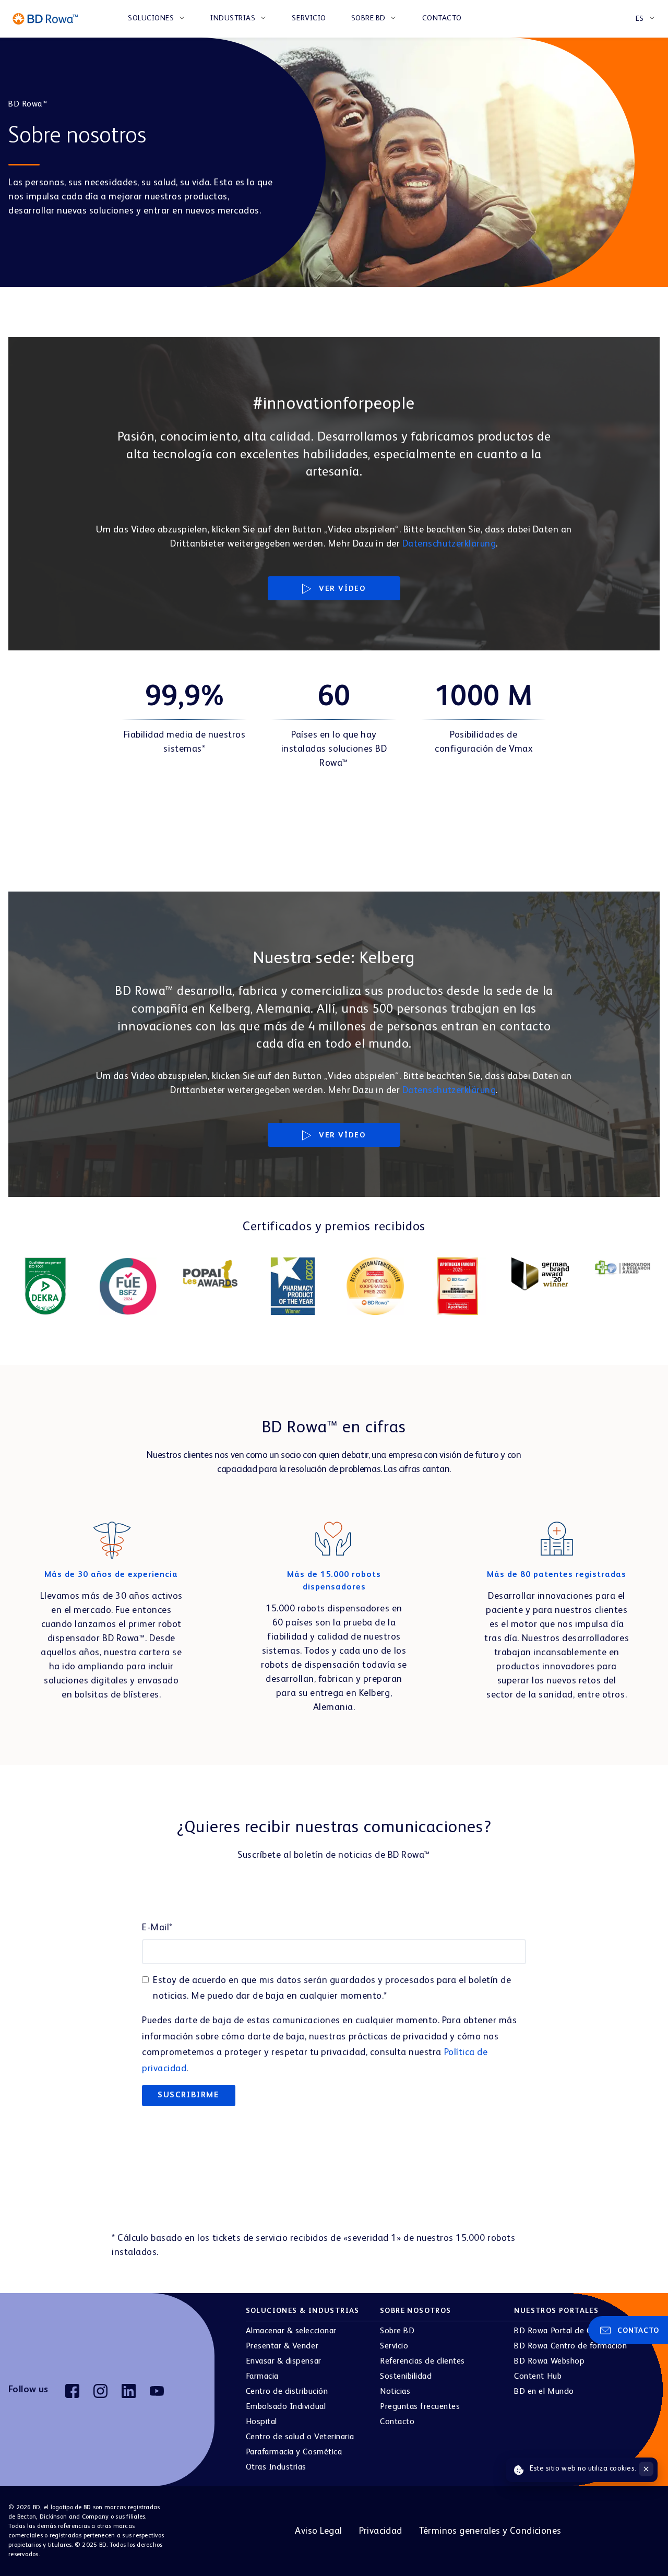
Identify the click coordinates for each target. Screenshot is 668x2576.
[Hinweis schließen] (646, 2469)
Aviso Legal (318, 2531)
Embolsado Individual (286, 2407)
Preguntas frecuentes (420, 2407)
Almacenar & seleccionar (291, 2331)
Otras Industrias (276, 2467)
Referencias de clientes (422, 2361)
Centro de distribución (287, 2392)
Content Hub (538, 2377)
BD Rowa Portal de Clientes (565, 2331)
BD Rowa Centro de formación (570, 2346)
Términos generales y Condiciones (490, 2531)
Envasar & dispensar (284, 2361)
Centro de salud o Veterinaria (300, 2437)
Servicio (309, 18)
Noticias (395, 2392)
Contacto (442, 18)
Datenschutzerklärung (449, 544)
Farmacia (262, 2377)
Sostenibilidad (406, 2377)
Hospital (261, 2422)
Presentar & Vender (282, 2346)
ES (640, 19)
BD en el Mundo (544, 2392)
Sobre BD (368, 18)
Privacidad (381, 2531)
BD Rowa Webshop (549, 2361)
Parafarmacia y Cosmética (294, 2452)
